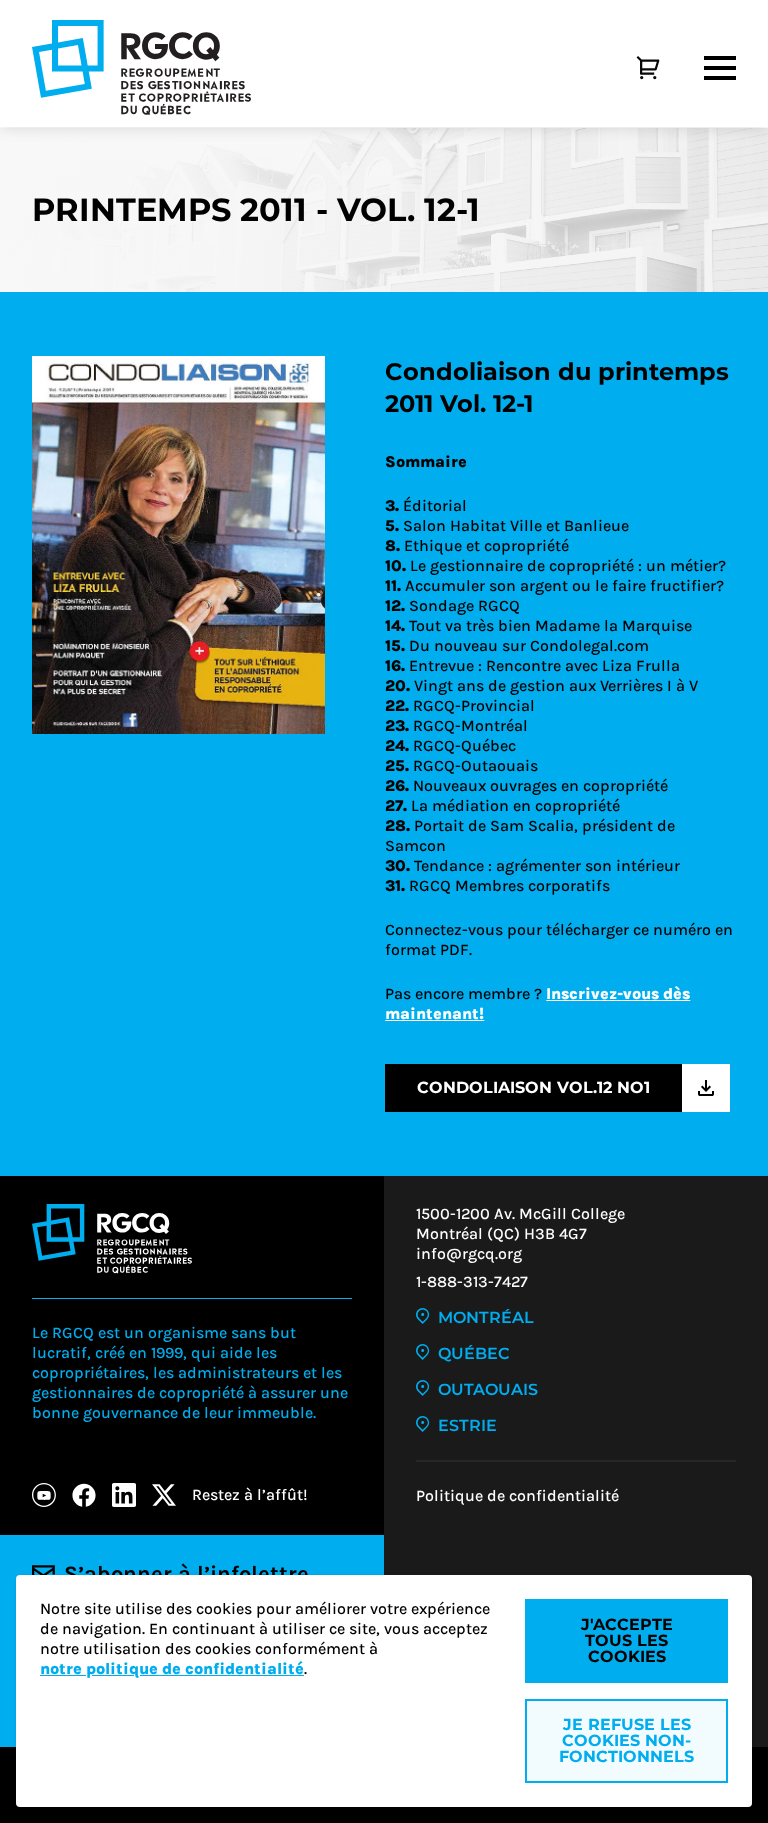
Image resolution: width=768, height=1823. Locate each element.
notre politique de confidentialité (172, 1668)
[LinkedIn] (124, 1495)
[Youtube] (44, 1495)
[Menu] (720, 68)
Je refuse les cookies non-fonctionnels (626, 1740)
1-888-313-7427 (472, 1281)
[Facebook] (84, 1495)
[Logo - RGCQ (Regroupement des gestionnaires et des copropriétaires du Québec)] (141, 67)
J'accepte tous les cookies (627, 1640)
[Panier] (626, 68)
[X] (164, 1495)
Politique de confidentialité (517, 1495)
